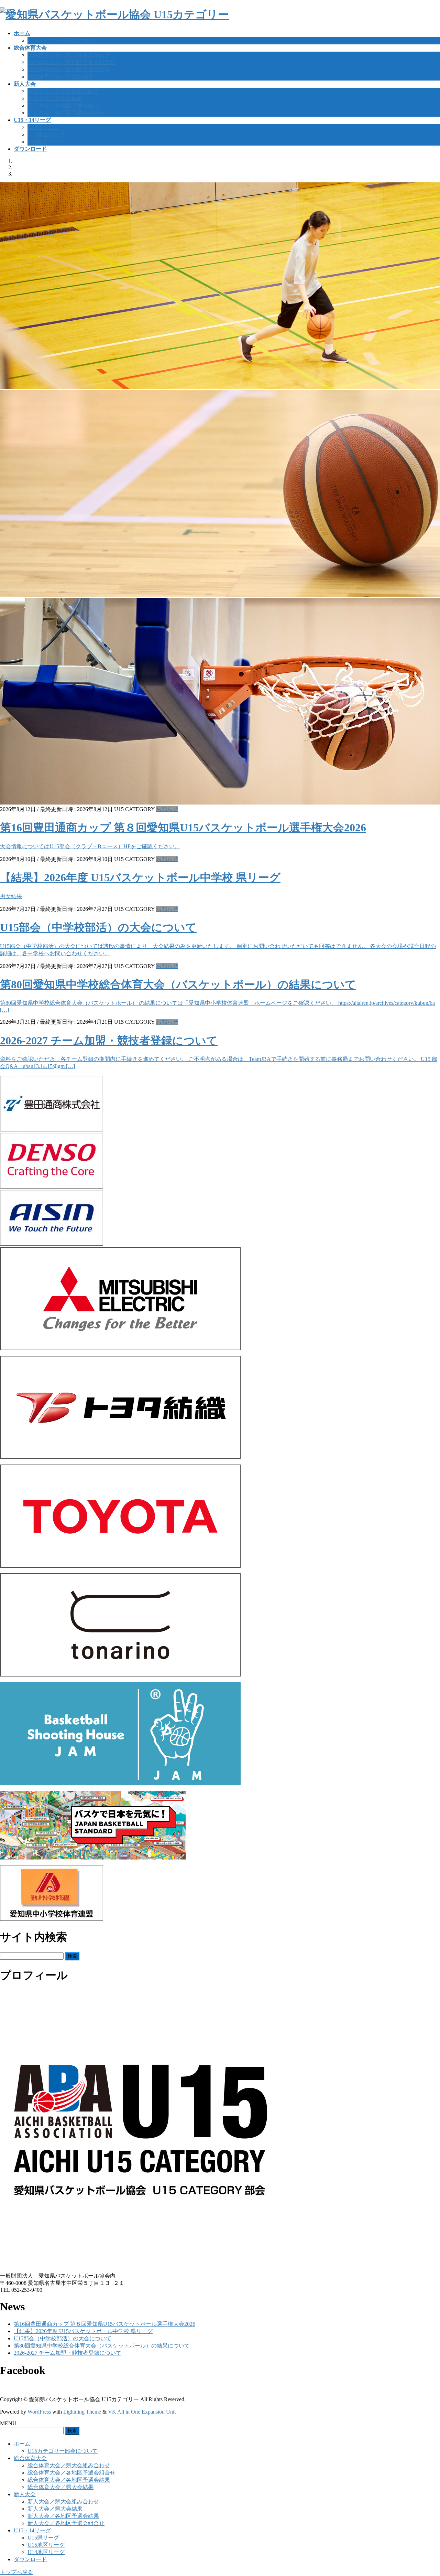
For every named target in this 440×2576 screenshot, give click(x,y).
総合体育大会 (30, 2458)
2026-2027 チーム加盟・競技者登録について (109, 1041)
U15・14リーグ (32, 2530)
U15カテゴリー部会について (63, 40)
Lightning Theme (82, 2412)
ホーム (22, 2444)
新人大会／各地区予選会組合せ (66, 113)
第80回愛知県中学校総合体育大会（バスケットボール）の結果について (178, 984)
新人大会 (25, 2494)
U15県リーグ (43, 127)
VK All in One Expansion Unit (142, 2412)
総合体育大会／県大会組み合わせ (69, 55)
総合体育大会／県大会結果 (60, 77)
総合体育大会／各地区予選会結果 (69, 69)
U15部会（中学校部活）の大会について (98, 927)
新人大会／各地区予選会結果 (63, 105)
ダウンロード (30, 2559)
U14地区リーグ (46, 142)
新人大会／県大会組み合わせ (63, 91)
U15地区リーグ (46, 134)
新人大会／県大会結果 (55, 98)
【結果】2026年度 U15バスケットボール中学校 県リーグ (140, 877)
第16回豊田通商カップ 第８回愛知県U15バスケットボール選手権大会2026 (183, 828)
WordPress (39, 2412)
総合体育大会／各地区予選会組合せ (71, 62)
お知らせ (167, 809)
